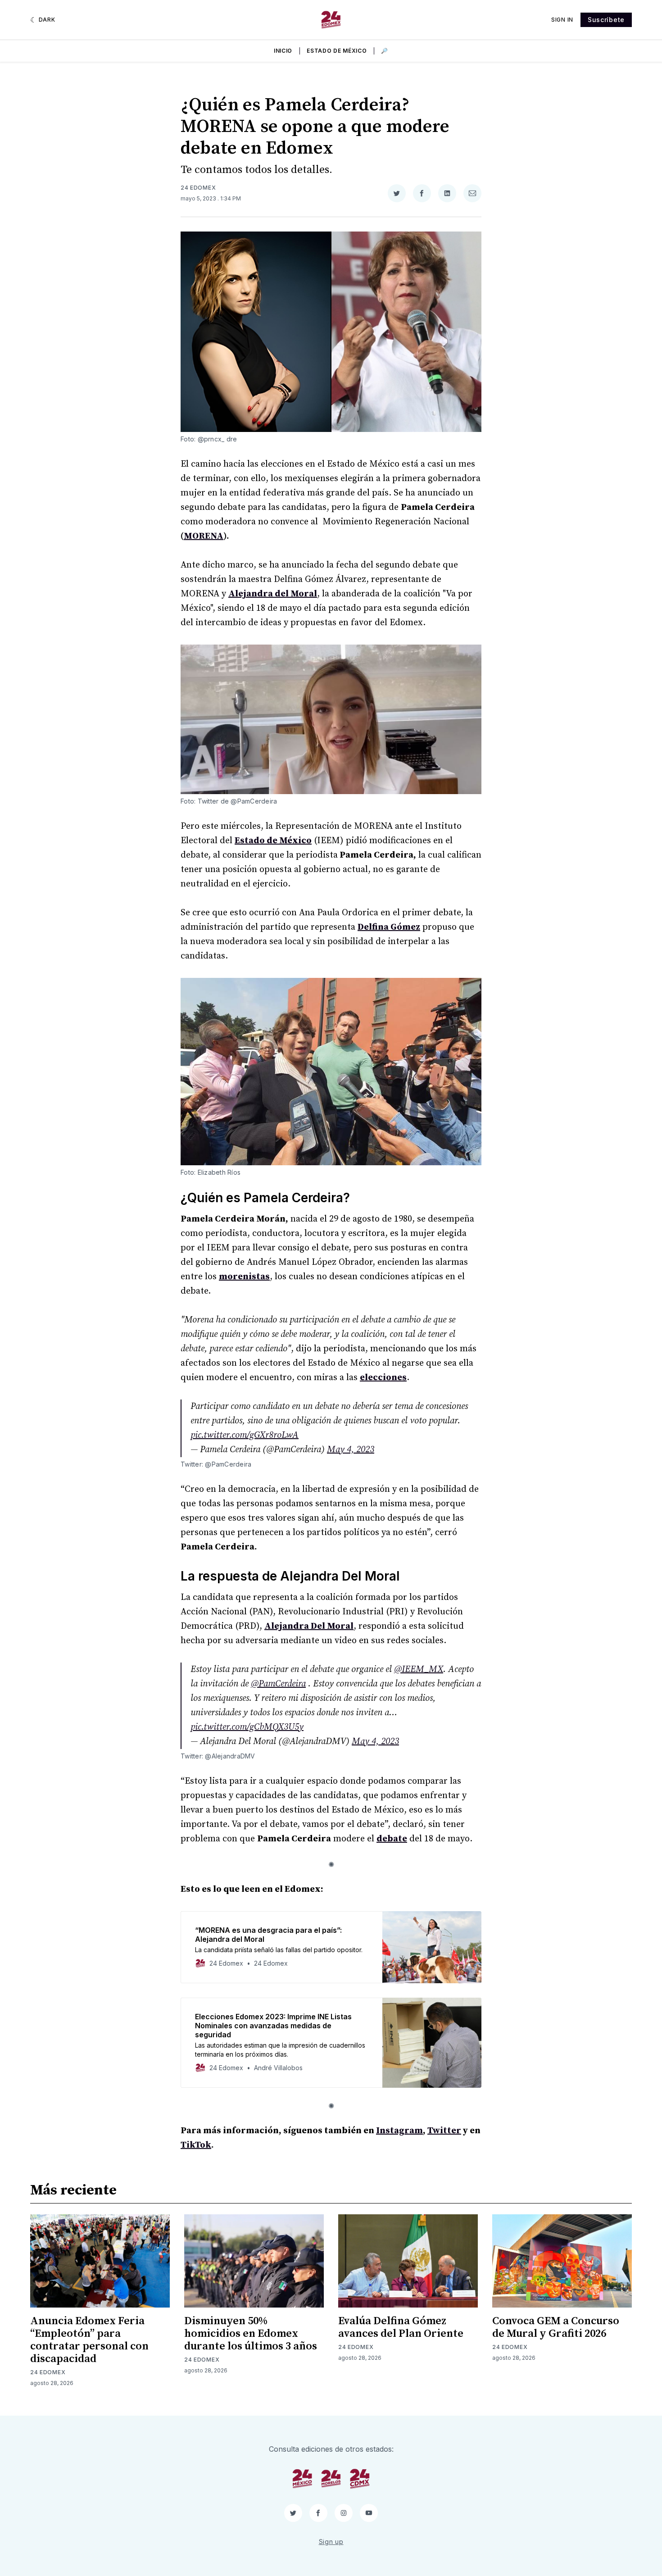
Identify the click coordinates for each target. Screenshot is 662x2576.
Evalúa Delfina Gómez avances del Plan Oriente (401, 2327)
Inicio (283, 51)
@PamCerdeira (278, 1684)
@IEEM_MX (419, 1670)
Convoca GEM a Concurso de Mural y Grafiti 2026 (556, 2327)
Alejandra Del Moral (309, 1626)
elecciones (383, 1378)
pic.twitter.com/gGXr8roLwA (245, 1435)
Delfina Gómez (389, 927)
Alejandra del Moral (273, 594)
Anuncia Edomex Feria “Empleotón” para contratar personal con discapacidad (89, 2340)
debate (392, 1839)
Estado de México (337, 51)
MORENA (204, 536)
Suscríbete (606, 20)
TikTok (196, 2145)
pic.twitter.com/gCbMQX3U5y (247, 1727)
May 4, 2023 (351, 1450)
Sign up (331, 2542)
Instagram (399, 2131)
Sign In (562, 20)
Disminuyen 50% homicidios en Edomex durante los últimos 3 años (251, 2334)
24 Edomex (198, 188)
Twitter (444, 2131)
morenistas (244, 1277)
